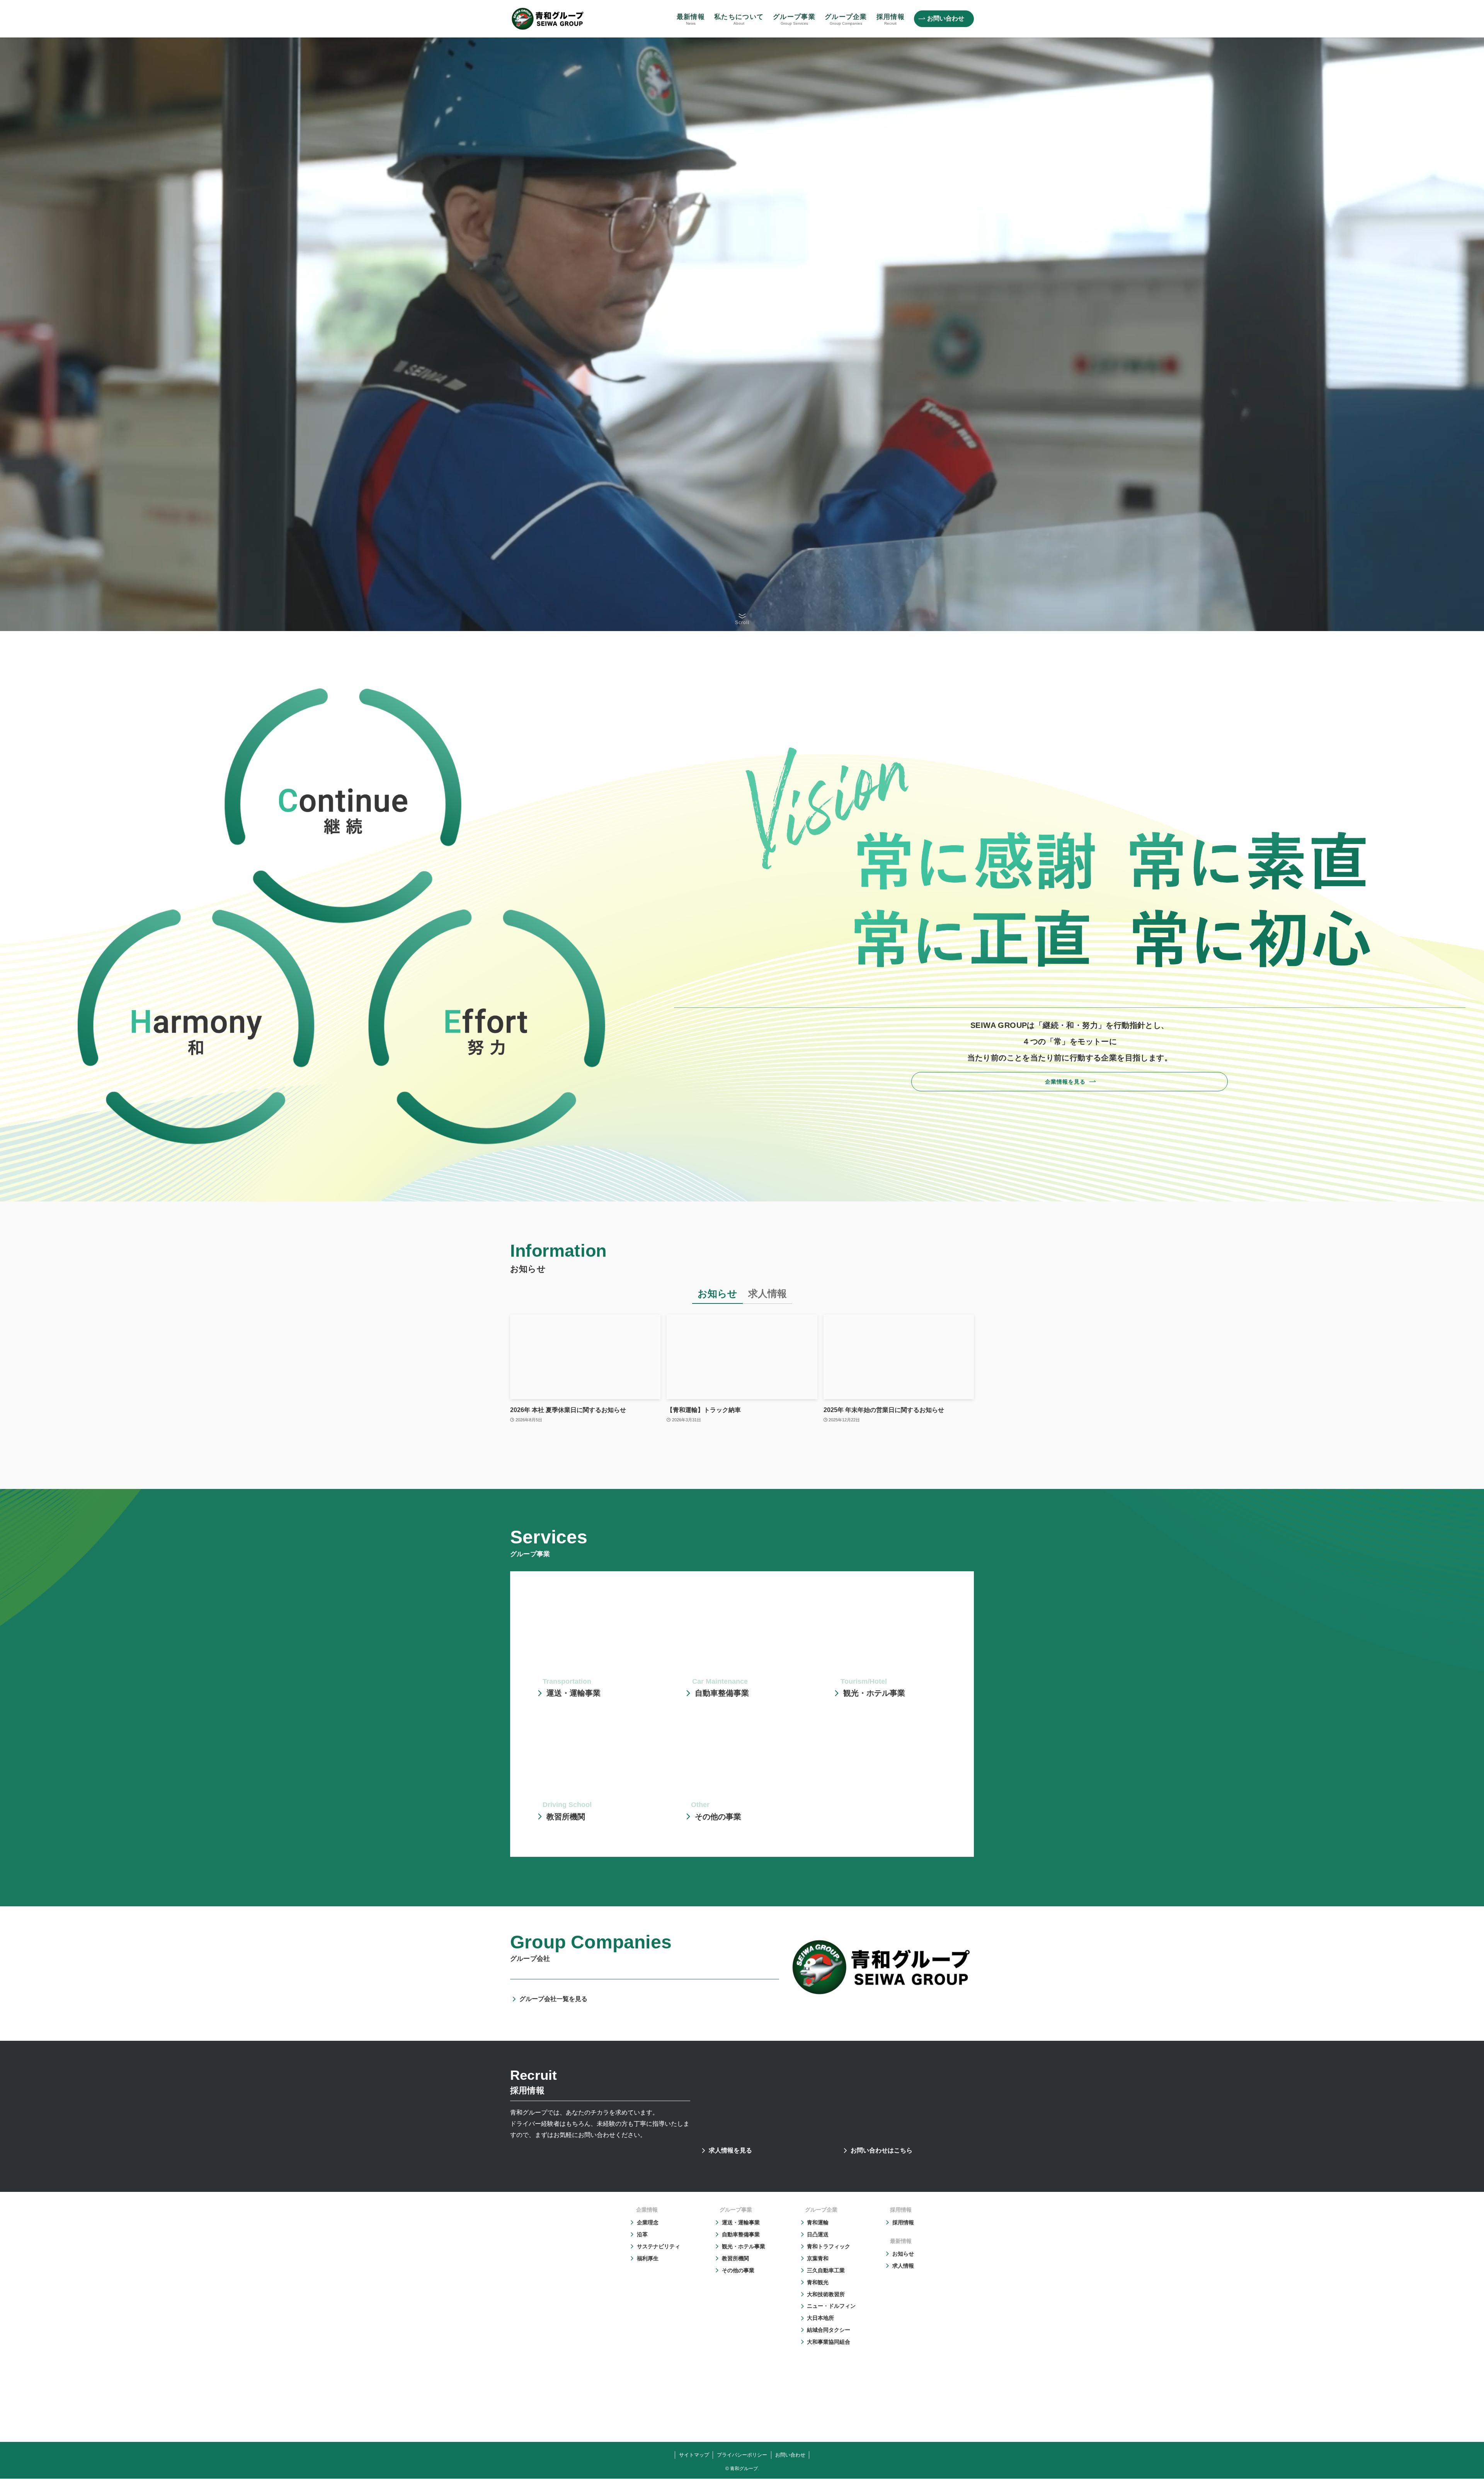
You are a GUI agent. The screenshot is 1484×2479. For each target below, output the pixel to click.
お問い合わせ (790, 2454)
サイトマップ (694, 2454)
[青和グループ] (548, 19)
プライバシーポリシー (742, 2454)
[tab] (717, 1296)
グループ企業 (821, 2210)
